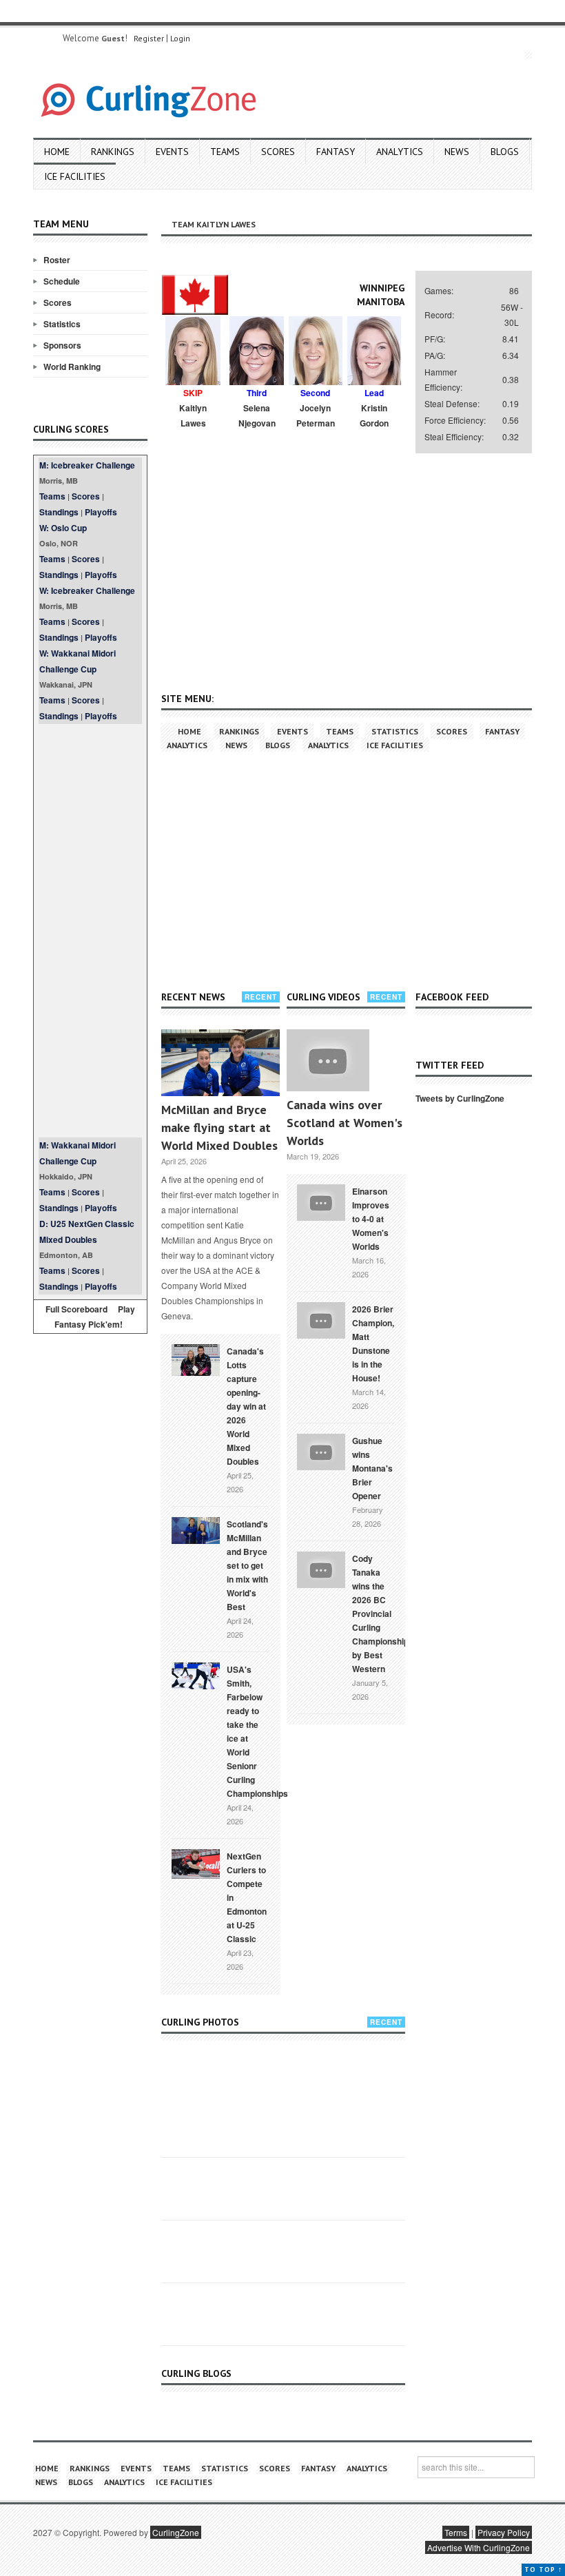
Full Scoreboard (76, 1309)
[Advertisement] (90, 931)
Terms (456, 2532)
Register (149, 38)
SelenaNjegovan (257, 415)
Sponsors (62, 345)
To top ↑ (543, 2569)
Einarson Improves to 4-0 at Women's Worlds (371, 1219)
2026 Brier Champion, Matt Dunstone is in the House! (373, 1343)
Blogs (505, 152)
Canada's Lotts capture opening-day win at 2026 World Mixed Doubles (246, 1406)
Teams (225, 152)
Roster (57, 260)
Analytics (400, 152)
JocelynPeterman (316, 415)
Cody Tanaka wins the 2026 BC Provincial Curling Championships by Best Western (383, 1614)
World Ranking (72, 367)
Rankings (113, 152)
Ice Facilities (75, 176)
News (457, 152)
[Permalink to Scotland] (196, 1529)
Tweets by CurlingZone (460, 1098)
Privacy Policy (504, 2532)
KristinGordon (374, 415)
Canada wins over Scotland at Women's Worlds (345, 1123)
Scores (278, 152)
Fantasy (336, 152)
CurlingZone (176, 2532)
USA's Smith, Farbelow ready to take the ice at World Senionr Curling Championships (257, 1731)
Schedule (62, 281)
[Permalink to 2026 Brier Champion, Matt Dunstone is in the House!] (321, 1319)
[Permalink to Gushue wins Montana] (321, 1450)
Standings (59, 512)
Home (57, 152)
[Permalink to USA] (196, 1675)
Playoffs (101, 512)
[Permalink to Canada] (196, 1359)
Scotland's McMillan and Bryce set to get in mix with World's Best (247, 1565)
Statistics (62, 324)
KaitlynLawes (193, 415)
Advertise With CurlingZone (479, 2547)
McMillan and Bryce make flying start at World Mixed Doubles (219, 1127)
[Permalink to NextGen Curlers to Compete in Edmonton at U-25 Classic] (196, 1863)
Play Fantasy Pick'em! (95, 1317)
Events (172, 152)
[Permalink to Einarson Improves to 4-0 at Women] (321, 1201)
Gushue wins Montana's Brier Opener (372, 1468)
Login (180, 38)
